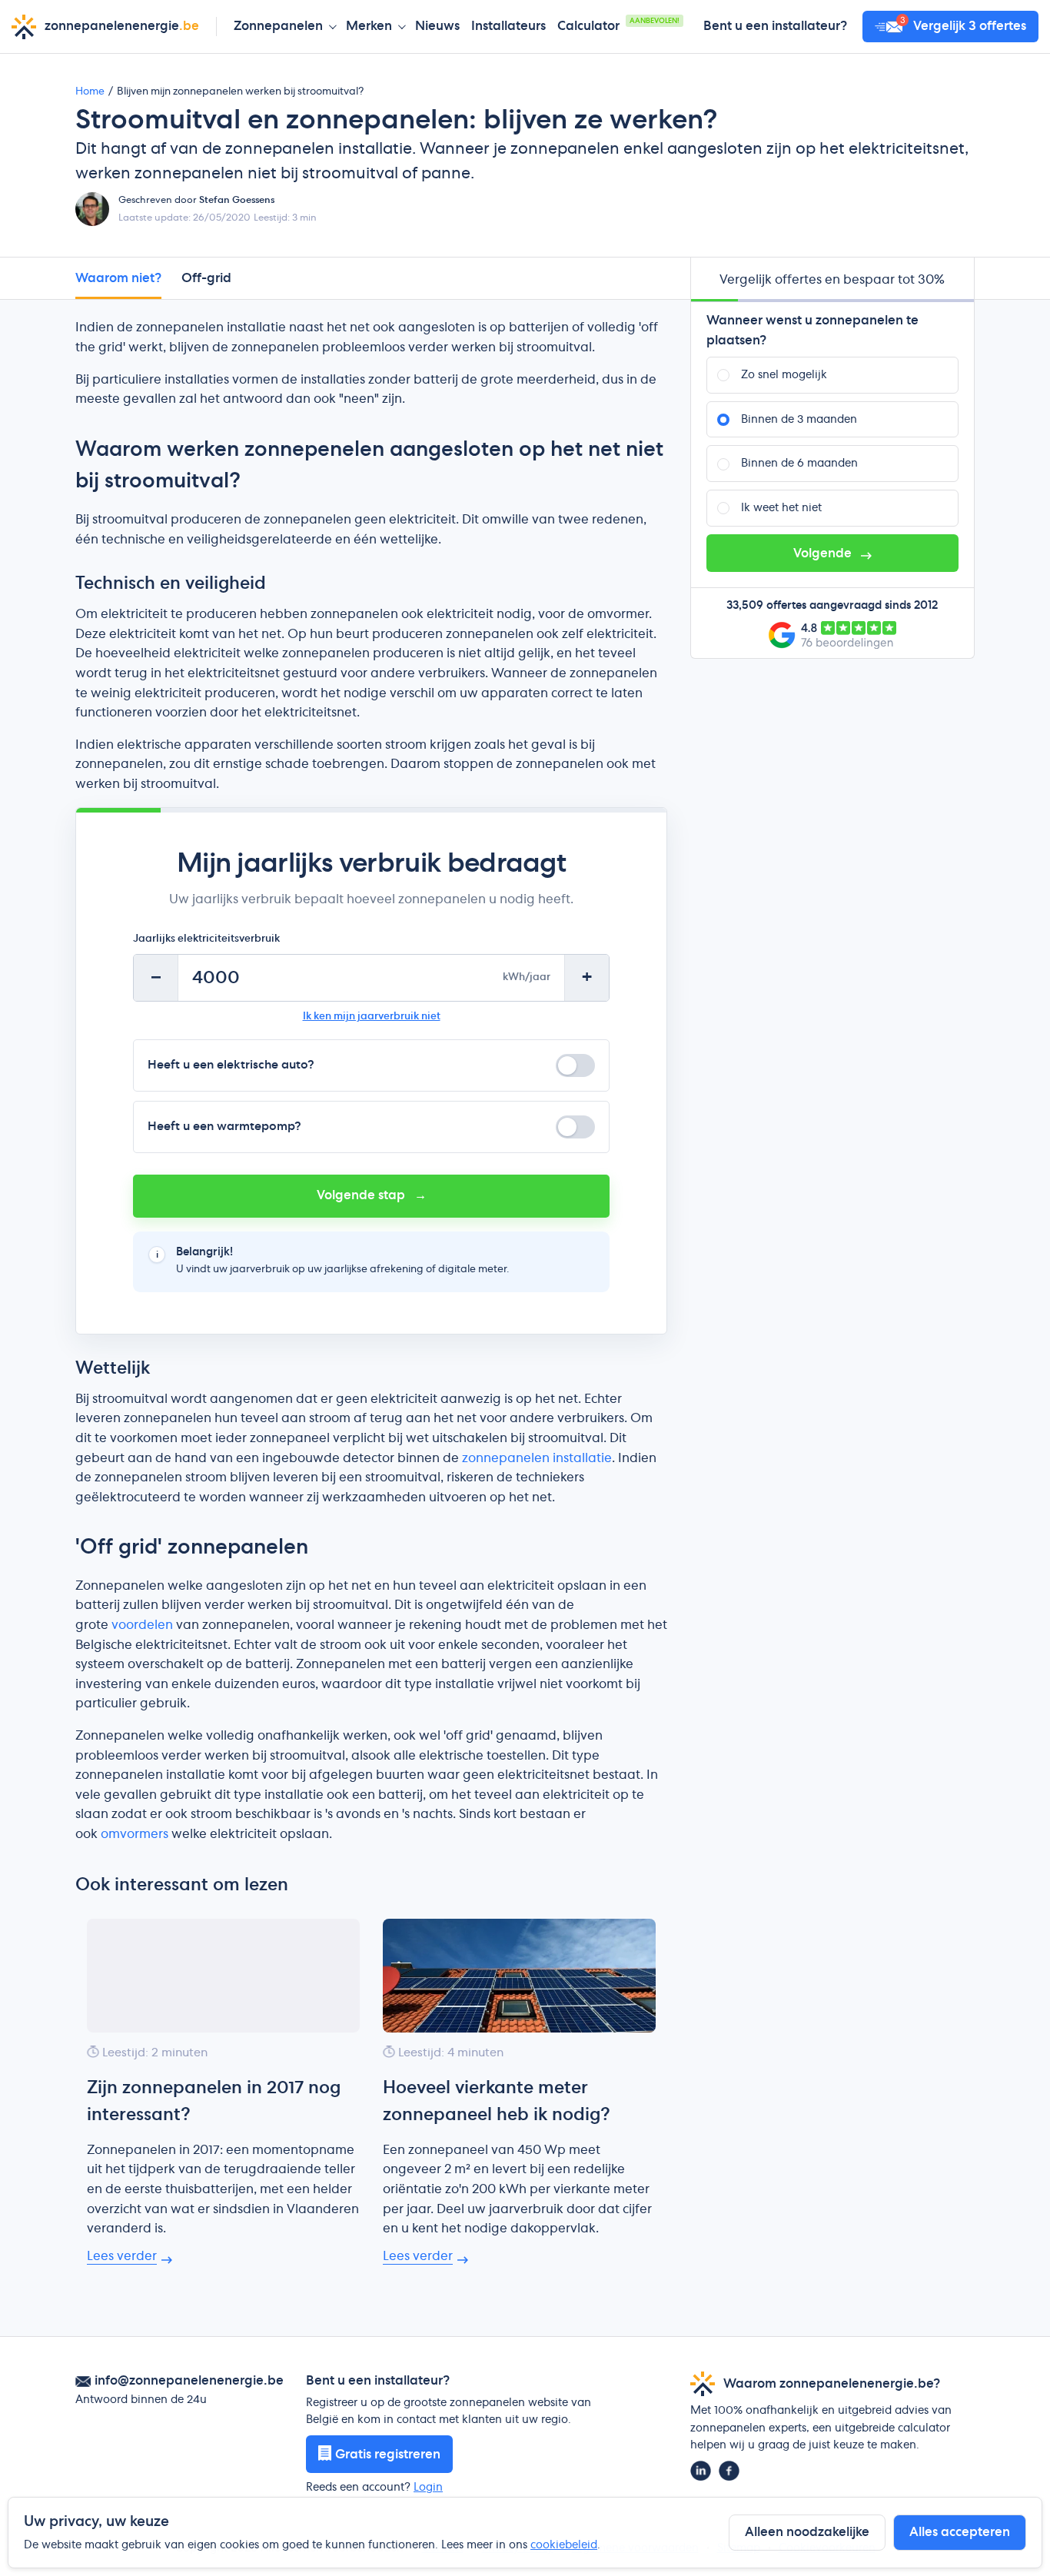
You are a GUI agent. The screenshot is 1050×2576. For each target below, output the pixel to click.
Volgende (824, 553)
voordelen (142, 1625)
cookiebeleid (564, 2545)
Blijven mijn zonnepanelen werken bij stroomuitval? (240, 92)
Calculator (618, 25)
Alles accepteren (960, 2532)
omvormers (135, 1834)
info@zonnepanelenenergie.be (189, 2381)
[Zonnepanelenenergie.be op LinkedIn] (701, 2471)
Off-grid (206, 278)
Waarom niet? (118, 278)
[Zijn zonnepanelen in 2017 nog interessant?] (223, 1976)
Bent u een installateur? (775, 26)
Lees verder (122, 2256)
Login (428, 2488)
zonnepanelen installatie (537, 1458)
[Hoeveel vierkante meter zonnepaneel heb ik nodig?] (519, 1976)
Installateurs (508, 26)
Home (90, 92)
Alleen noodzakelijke (807, 2532)
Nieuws (437, 26)
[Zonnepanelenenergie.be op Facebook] (729, 2471)
